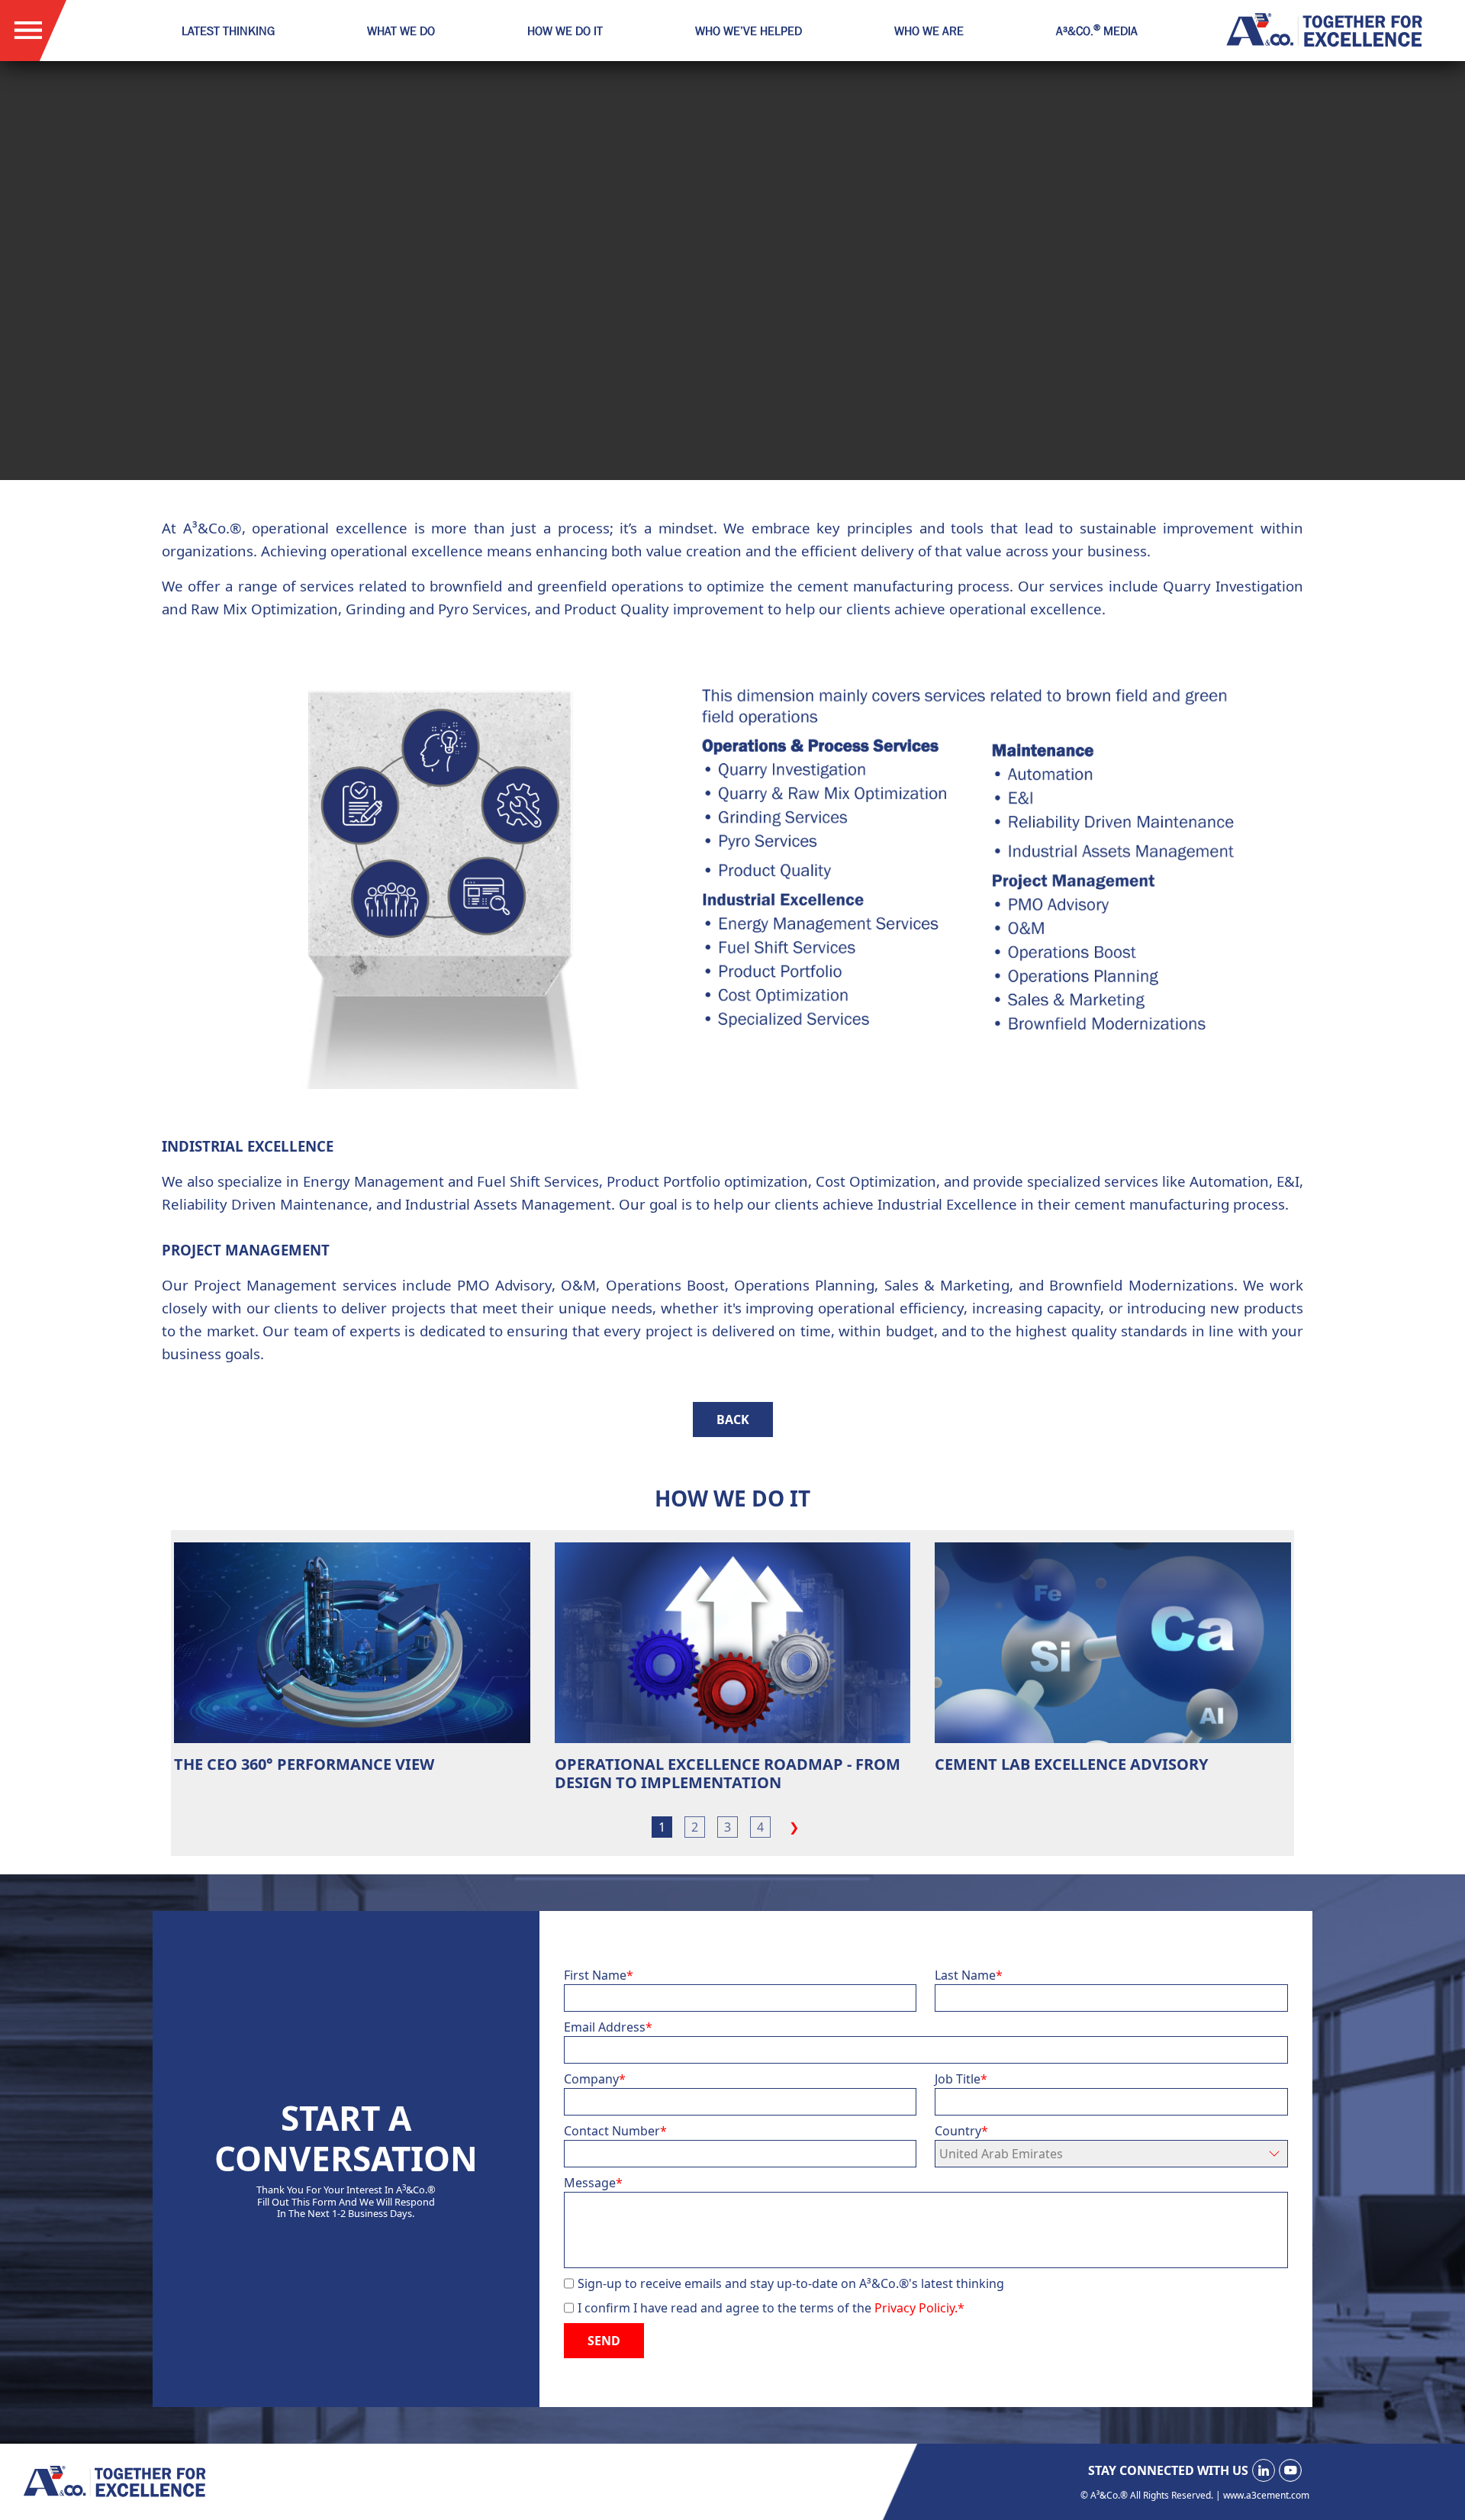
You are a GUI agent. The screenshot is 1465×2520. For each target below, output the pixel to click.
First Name (599, 1975)
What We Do (401, 31)
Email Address (608, 2027)
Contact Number (615, 2131)
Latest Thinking (228, 31)
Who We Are (929, 31)
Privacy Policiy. (919, 2308)
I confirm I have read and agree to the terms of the (771, 2308)
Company (595, 2079)
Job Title (961, 2079)
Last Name (969, 1975)
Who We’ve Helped (749, 31)
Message (593, 2183)
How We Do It (565, 31)
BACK (733, 1420)
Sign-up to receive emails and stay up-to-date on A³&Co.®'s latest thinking (791, 2283)
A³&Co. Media (1097, 31)
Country (961, 2131)
